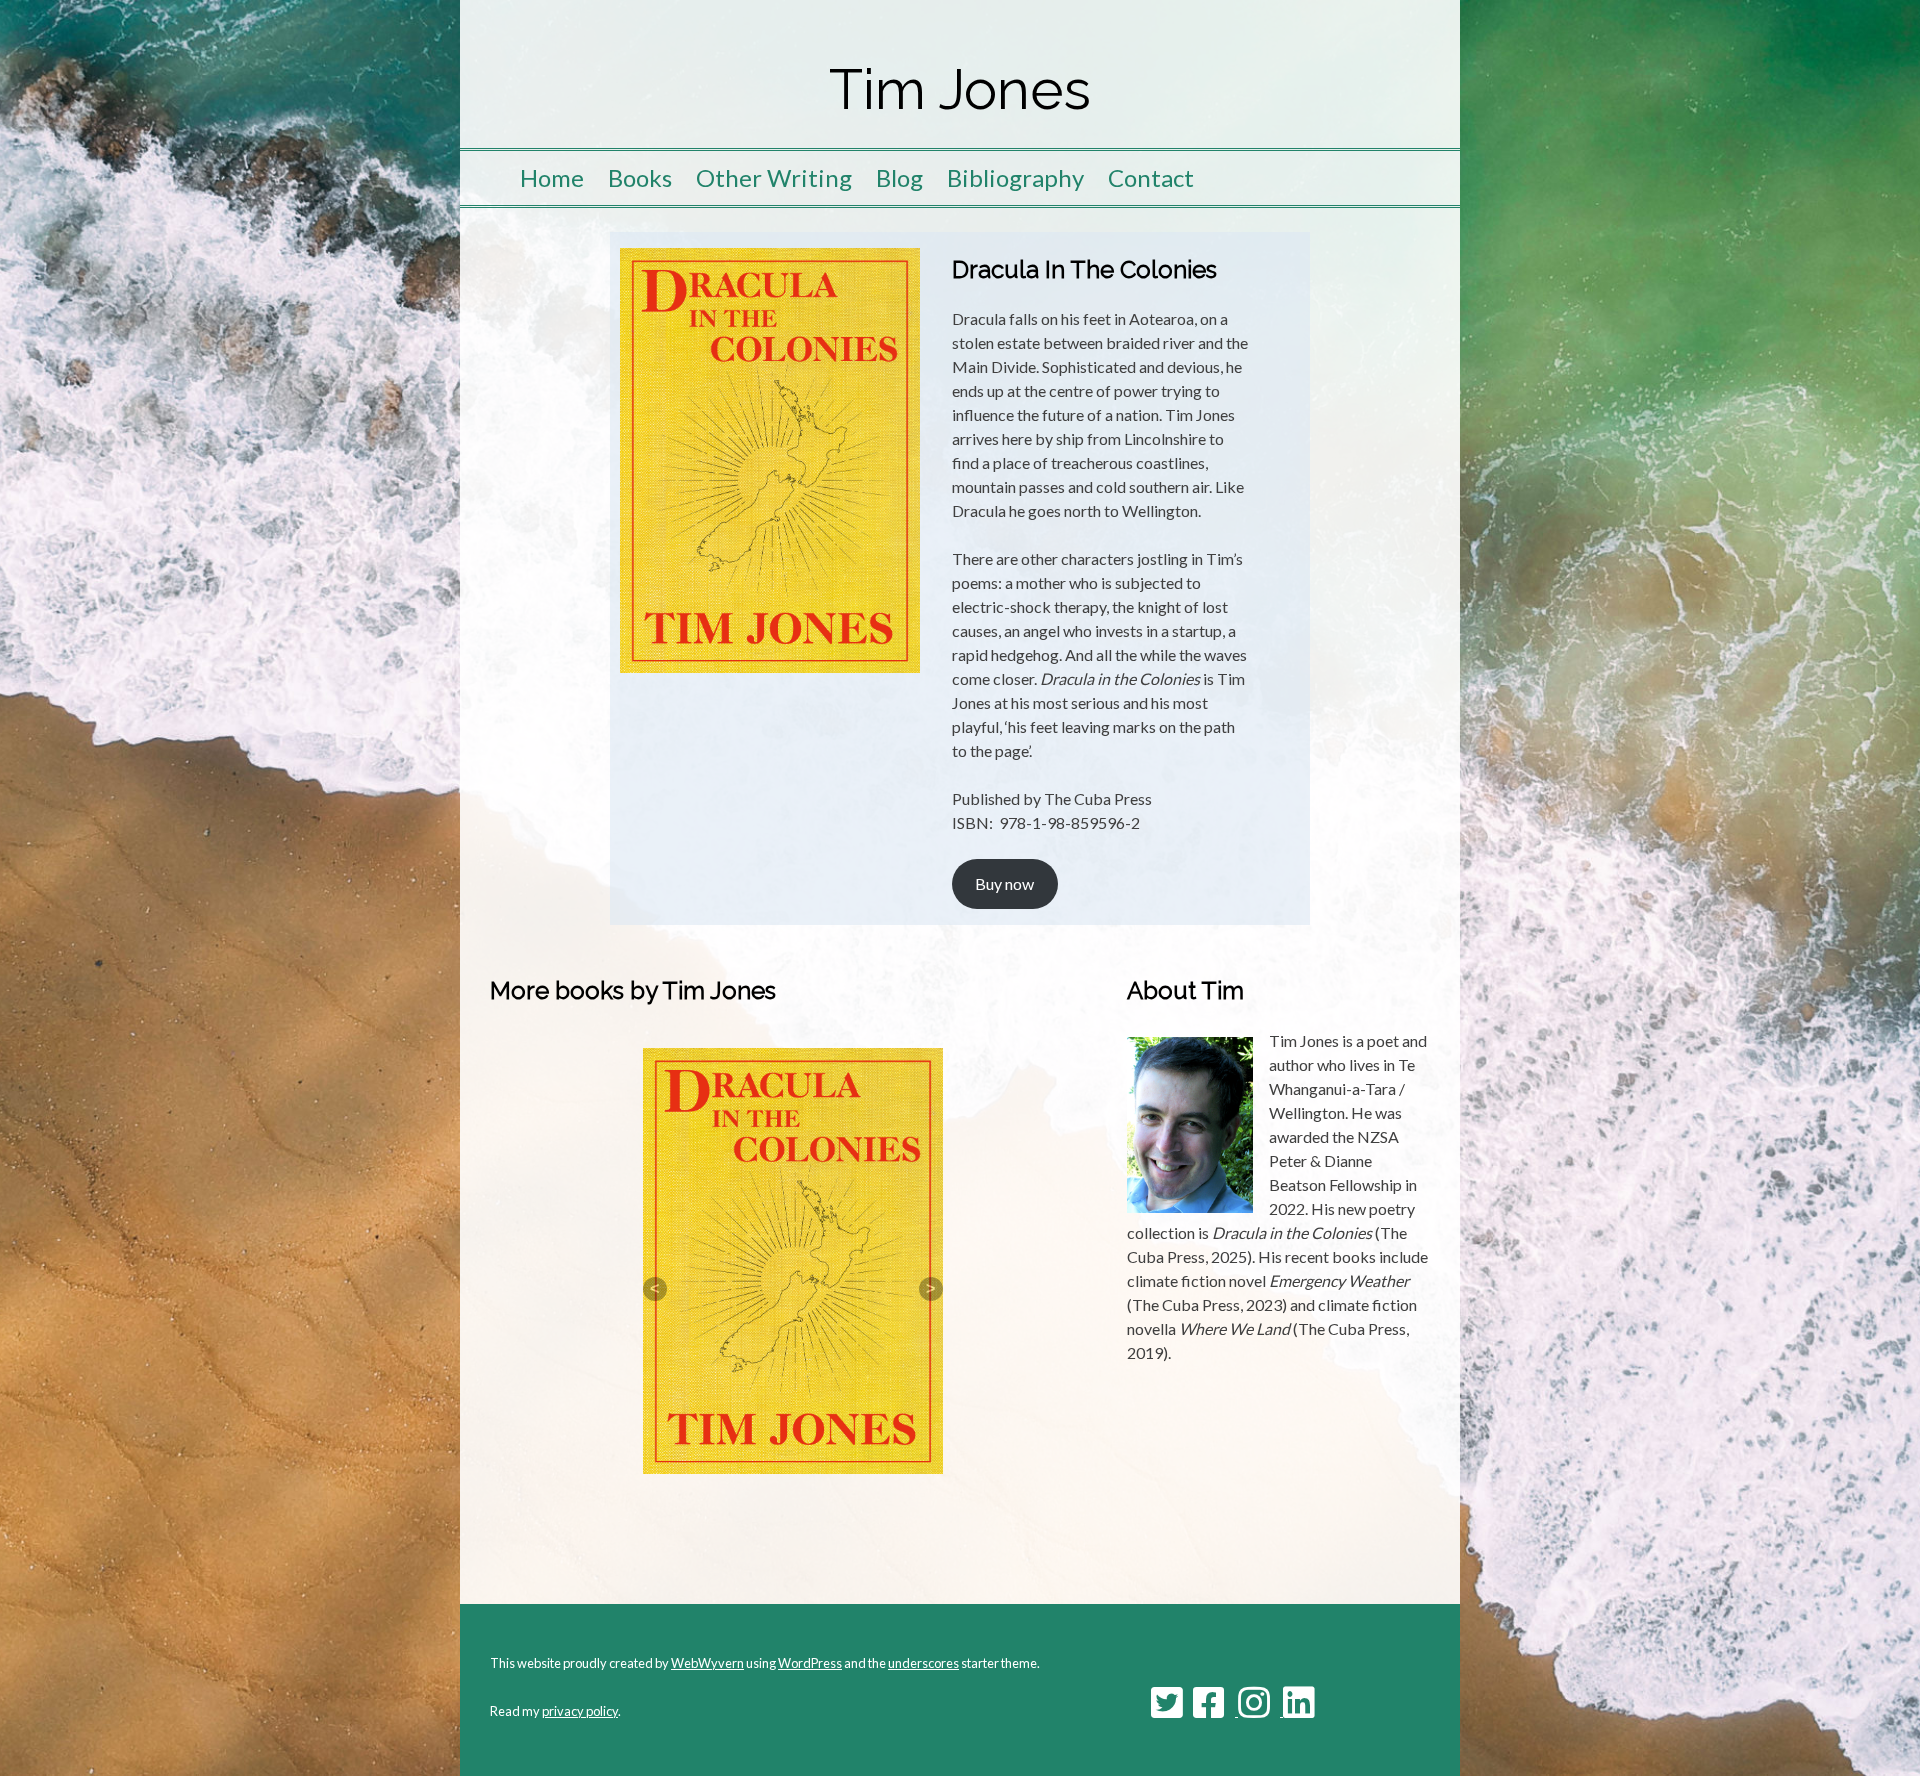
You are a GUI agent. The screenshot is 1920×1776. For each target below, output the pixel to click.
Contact (1151, 178)
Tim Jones (960, 89)
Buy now (1004, 883)
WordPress (810, 1663)
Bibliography (1015, 178)
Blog (899, 178)
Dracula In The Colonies (1084, 269)
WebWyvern (707, 1663)
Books (640, 178)
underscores (923, 1663)
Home (552, 178)
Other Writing (774, 178)
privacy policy (580, 1711)
